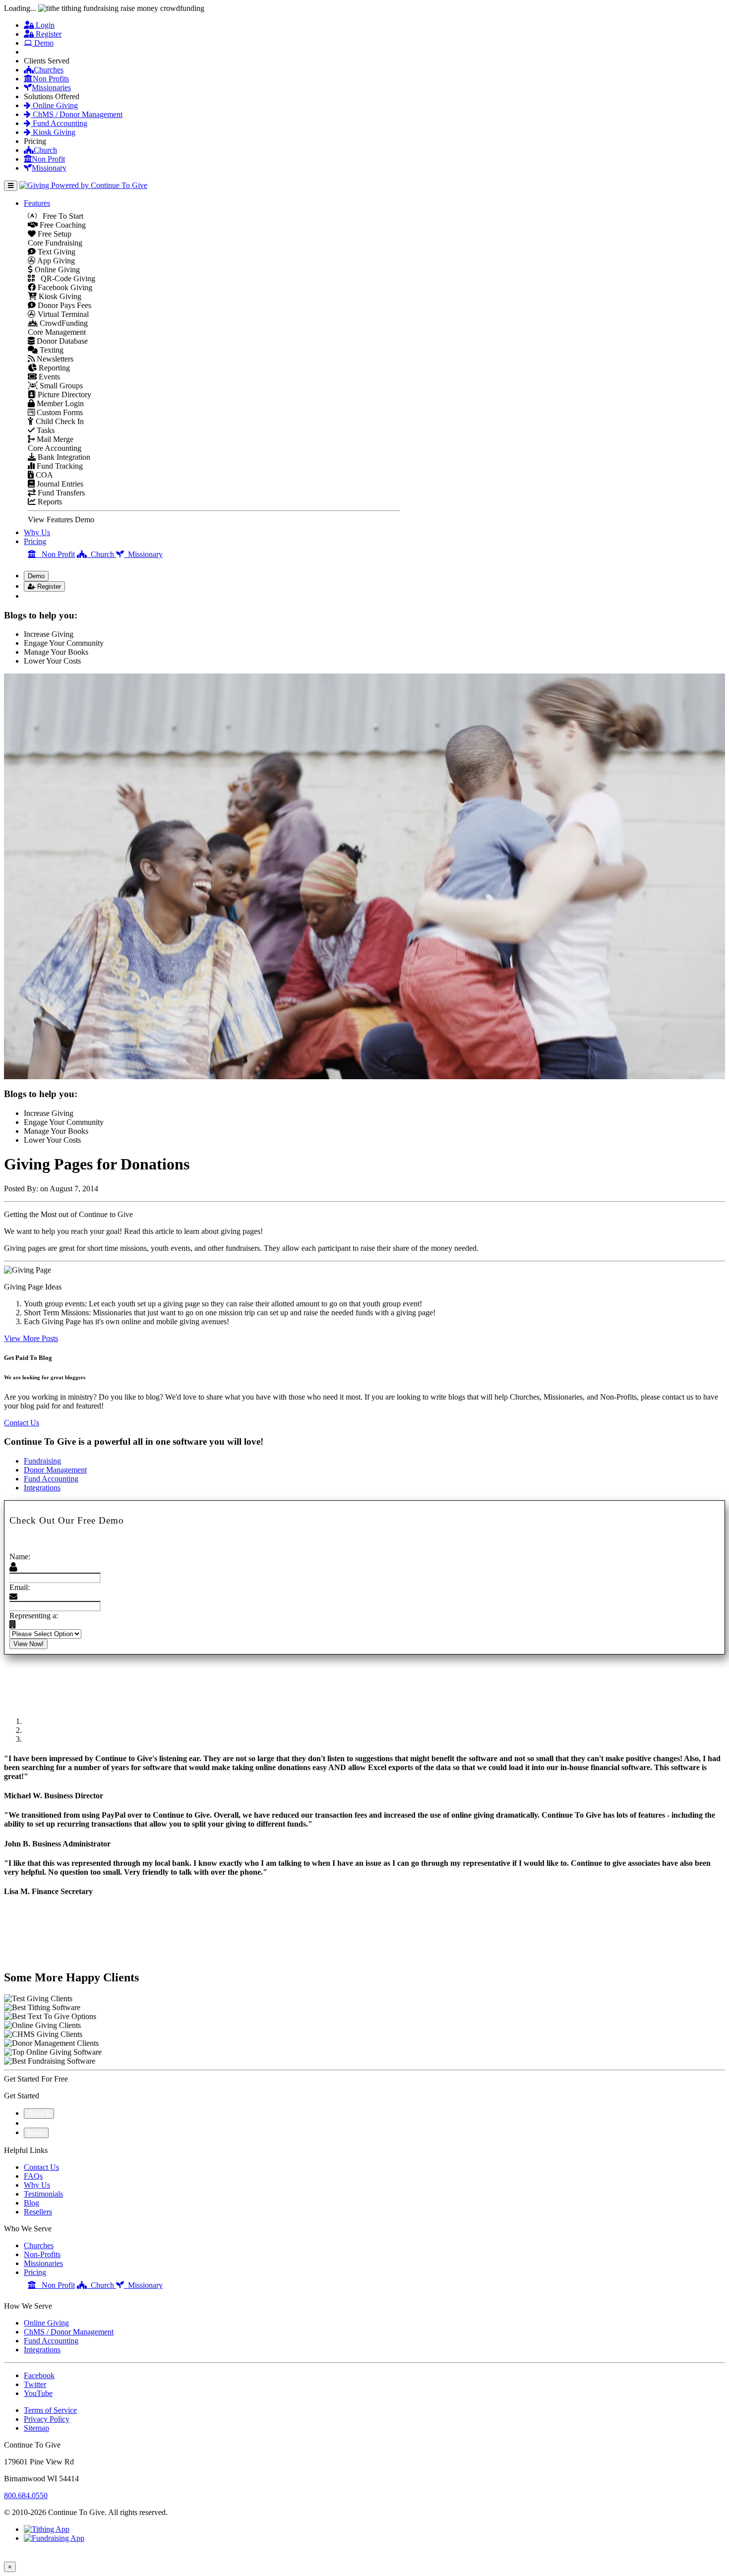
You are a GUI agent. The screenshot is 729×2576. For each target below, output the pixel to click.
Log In (40, 596)
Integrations (42, 1488)
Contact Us (22, 1423)
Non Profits (51, 79)
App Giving (55, 261)
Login (44, 25)
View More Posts (31, 1338)
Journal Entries (59, 484)
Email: (20, 1587)
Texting (51, 350)
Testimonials (43, 2194)
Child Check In (59, 421)
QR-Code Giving (65, 278)
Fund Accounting (59, 123)
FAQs (33, 2176)
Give (37, 52)
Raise (37, 2114)
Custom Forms (59, 412)
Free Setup (54, 234)
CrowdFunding (63, 323)
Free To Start (60, 216)
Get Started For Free (36, 2079)
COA (43, 475)
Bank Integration (63, 457)
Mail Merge (54, 439)
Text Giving (56, 252)
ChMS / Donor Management (77, 114)
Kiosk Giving (53, 132)
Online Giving (54, 105)
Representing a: (34, 1616)
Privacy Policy (47, 2419)
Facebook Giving (64, 287)
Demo (43, 43)
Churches (49, 70)
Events (48, 377)
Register (48, 34)
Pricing (35, 541)
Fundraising (42, 1461)
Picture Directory (63, 395)
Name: (20, 1557)
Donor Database (61, 341)
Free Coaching (62, 225)
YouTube (38, 2393)
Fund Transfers (60, 493)
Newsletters (54, 359)
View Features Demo (61, 520)
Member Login (59, 403)
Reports (49, 502)
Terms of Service (50, 2410)
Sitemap (36, 2428)
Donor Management (55, 1470)
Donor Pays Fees (63, 305)
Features (37, 203)
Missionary (49, 168)
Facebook (39, 2375)
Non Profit (48, 159)
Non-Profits (42, 2254)
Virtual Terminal (62, 314)
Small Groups (60, 386)
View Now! (29, 1644)
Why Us (37, 532)
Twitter (35, 2384)
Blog (31, 2203)
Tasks (45, 430)
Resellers (38, 2212)
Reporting (53, 368)
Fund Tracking (59, 466)
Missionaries (51, 88)
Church (45, 150)
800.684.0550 (26, 2495)
